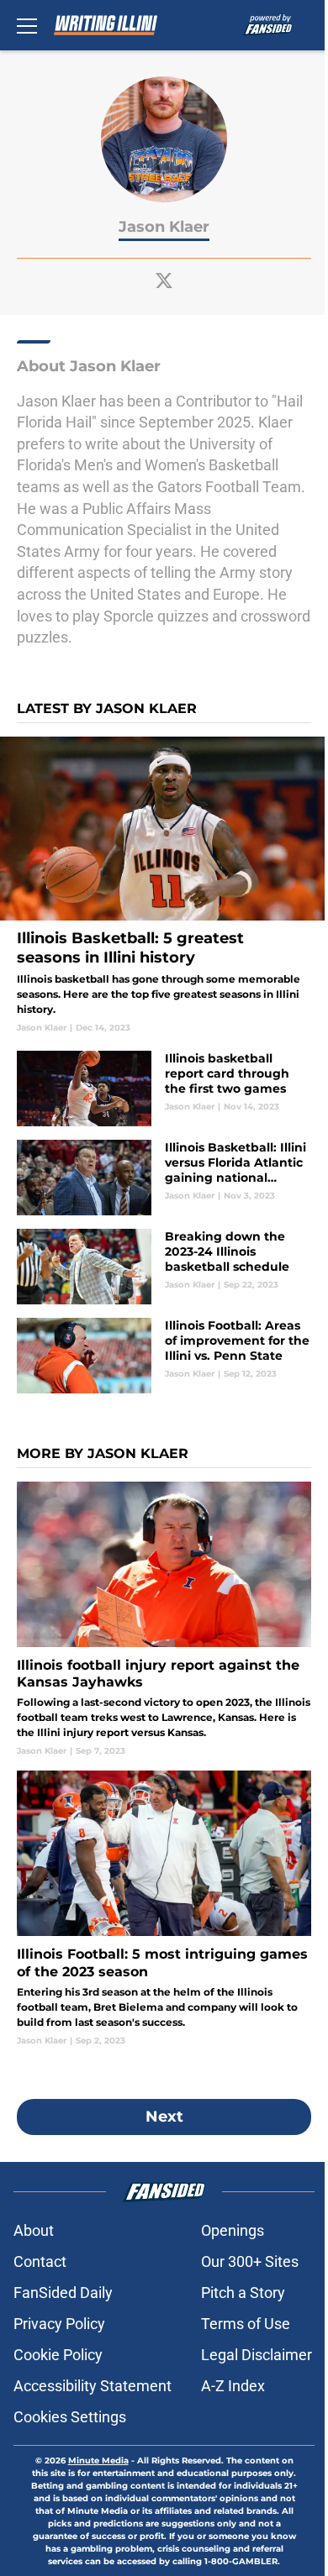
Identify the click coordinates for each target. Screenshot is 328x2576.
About (34, 2230)
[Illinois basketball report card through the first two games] (164, 1089)
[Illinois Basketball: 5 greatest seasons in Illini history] (164, 885)
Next (164, 2117)
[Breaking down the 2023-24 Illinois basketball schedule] (164, 1267)
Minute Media (98, 2461)
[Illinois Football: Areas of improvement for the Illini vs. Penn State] (164, 1356)
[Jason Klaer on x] (164, 281)
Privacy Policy (59, 2324)
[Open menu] (27, 25)
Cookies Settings (70, 2417)
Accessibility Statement (93, 2386)
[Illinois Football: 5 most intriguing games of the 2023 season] (164, 1908)
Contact (40, 2261)
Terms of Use (246, 2324)
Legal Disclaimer (257, 2355)
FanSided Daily (63, 2293)
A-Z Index (233, 2386)
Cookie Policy (58, 2355)
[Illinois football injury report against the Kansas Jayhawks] (164, 1619)
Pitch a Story (243, 2293)
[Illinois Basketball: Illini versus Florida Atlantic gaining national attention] (164, 1178)
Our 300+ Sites (250, 2261)
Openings (233, 2230)
